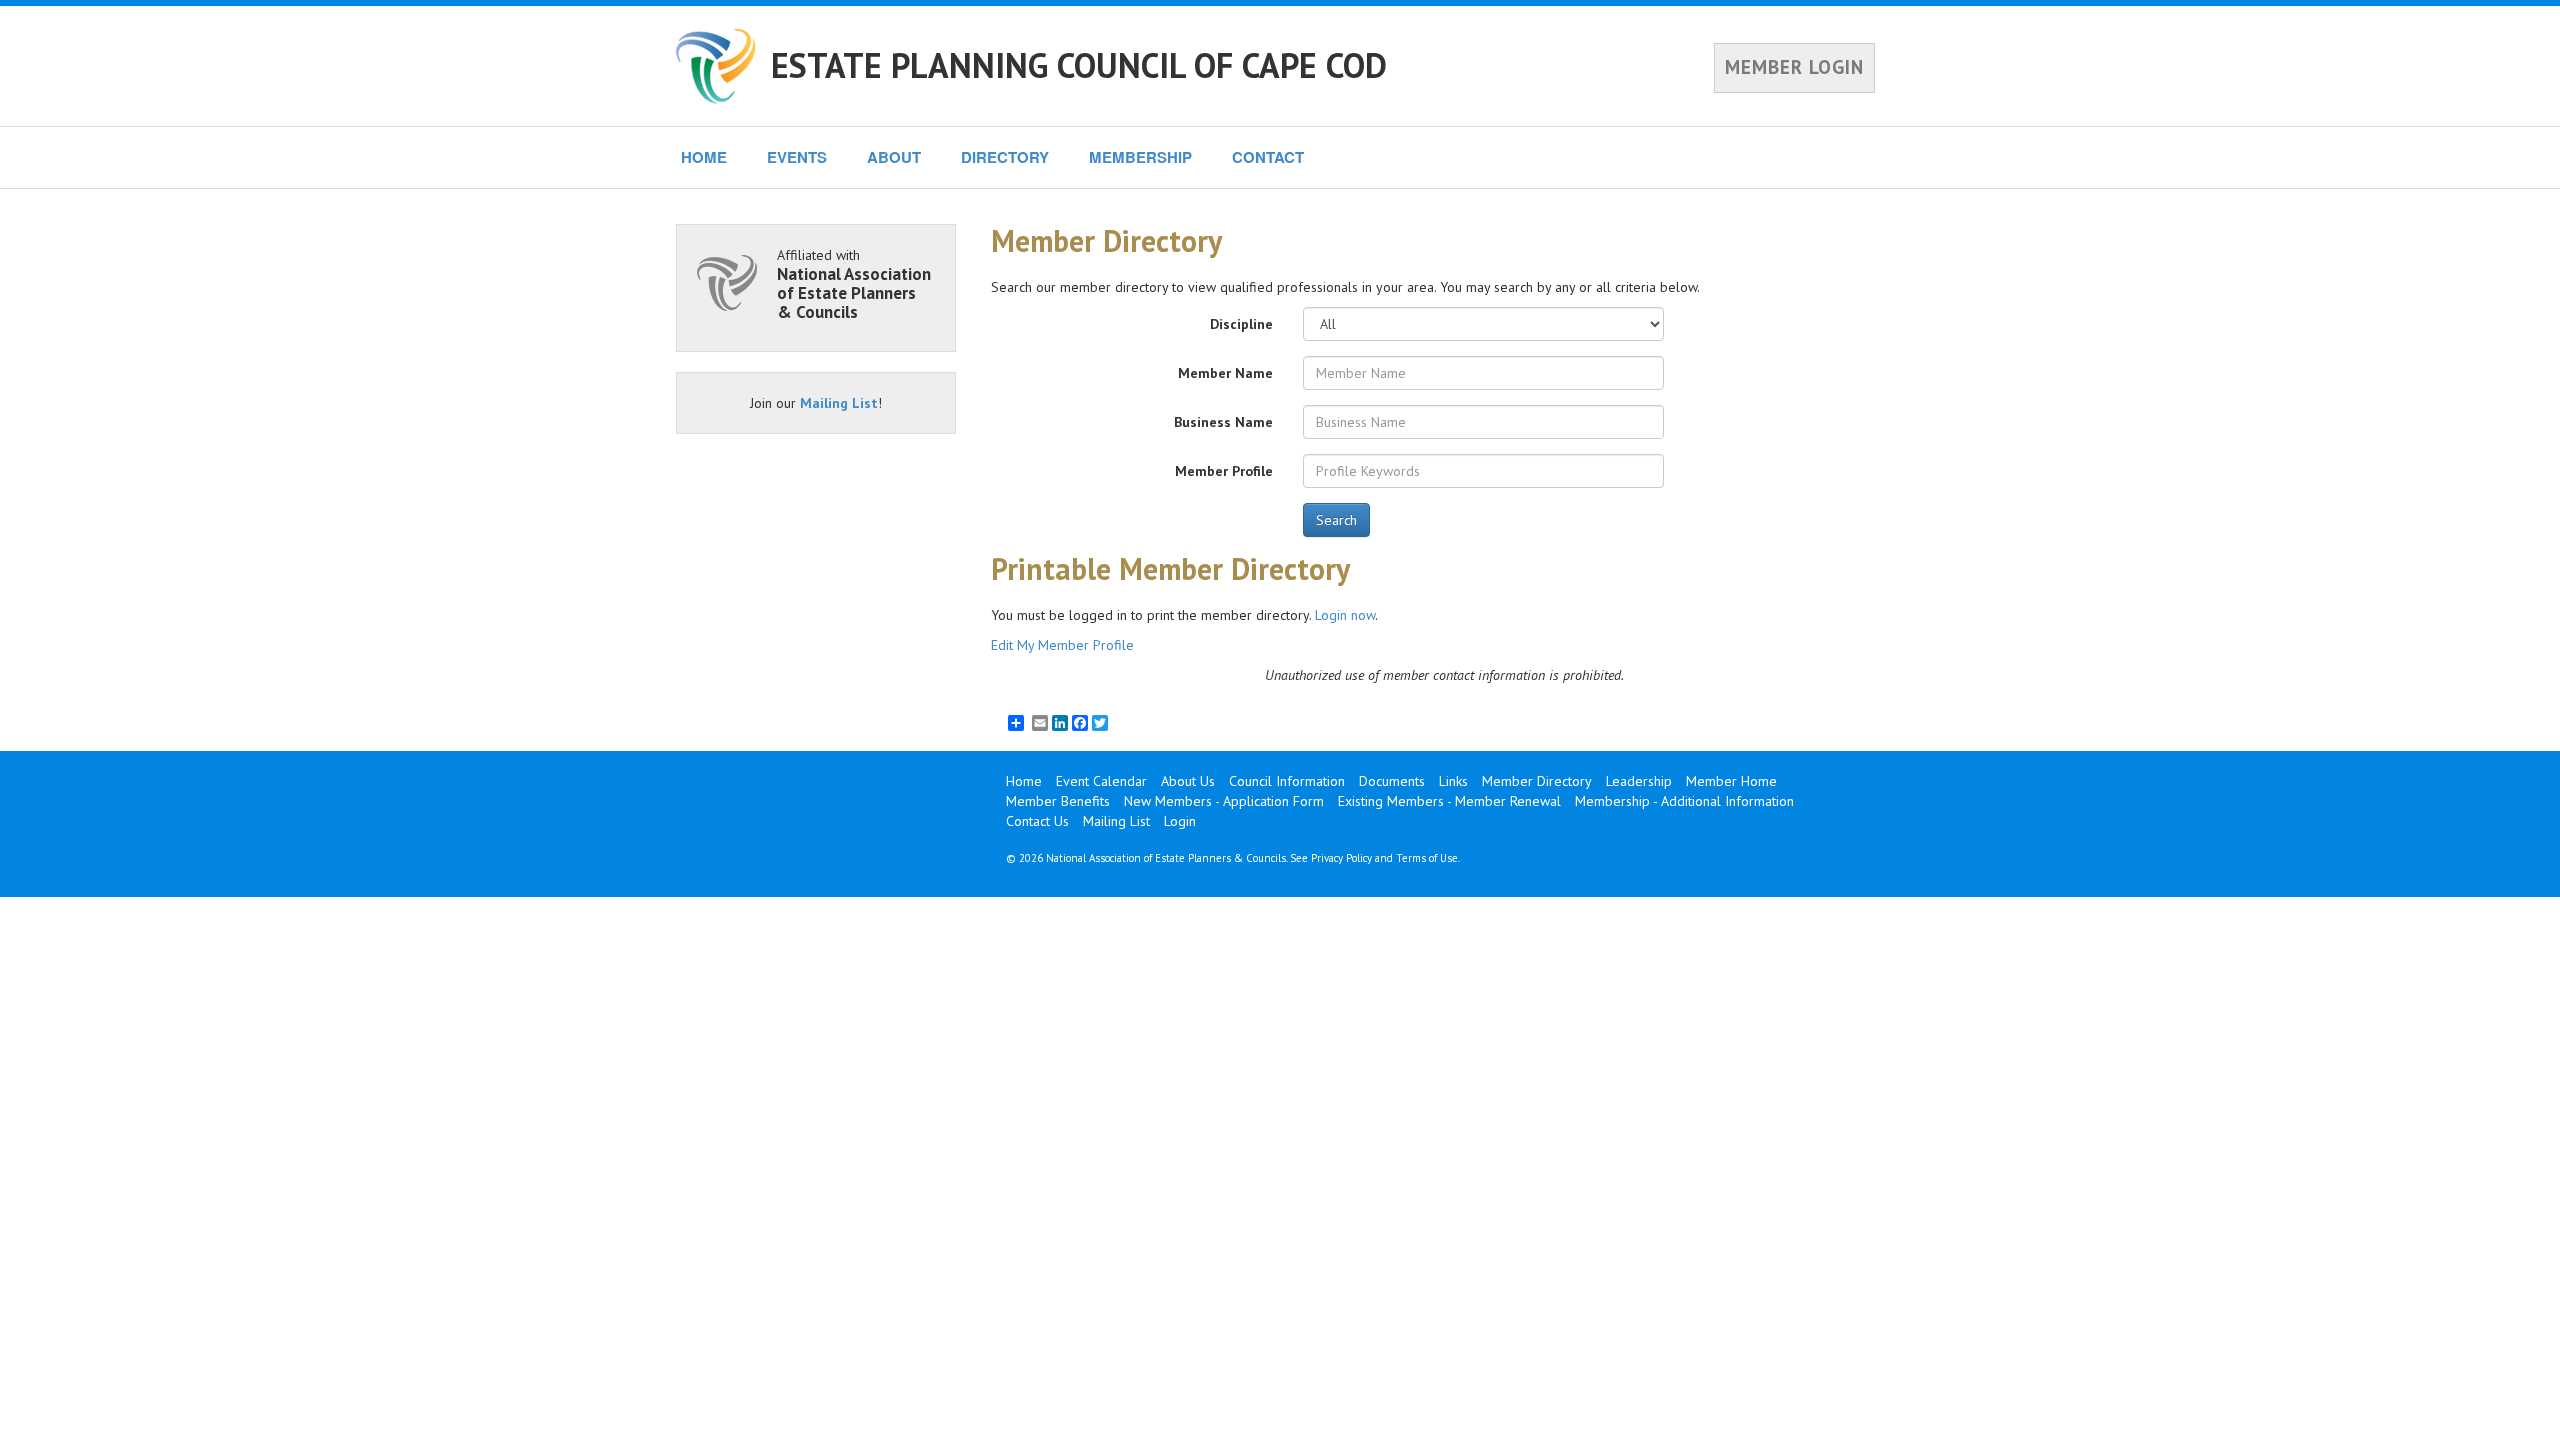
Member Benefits (1058, 801)
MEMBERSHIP (1140, 157)
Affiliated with (854, 283)
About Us (1188, 781)
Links (1453, 781)
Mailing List (839, 403)
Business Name (1223, 422)
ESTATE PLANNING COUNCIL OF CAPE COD (1079, 65)
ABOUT (894, 157)
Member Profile (1224, 471)
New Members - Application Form (1224, 801)
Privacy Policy (1341, 858)
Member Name (1225, 373)
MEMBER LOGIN (1794, 67)
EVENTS (797, 157)
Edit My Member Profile (1062, 645)
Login (1180, 821)
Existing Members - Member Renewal (1449, 801)
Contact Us (1037, 821)
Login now (1345, 615)
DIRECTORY (1005, 157)
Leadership (1639, 781)
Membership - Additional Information (1684, 801)
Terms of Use (1427, 858)
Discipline (1241, 324)
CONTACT (1268, 157)
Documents (1392, 781)
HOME (704, 157)
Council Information (1287, 781)
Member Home (1731, 781)
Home (1024, 781)
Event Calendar (1101, 781)
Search (1336, 520)
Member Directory (1537, 781)
